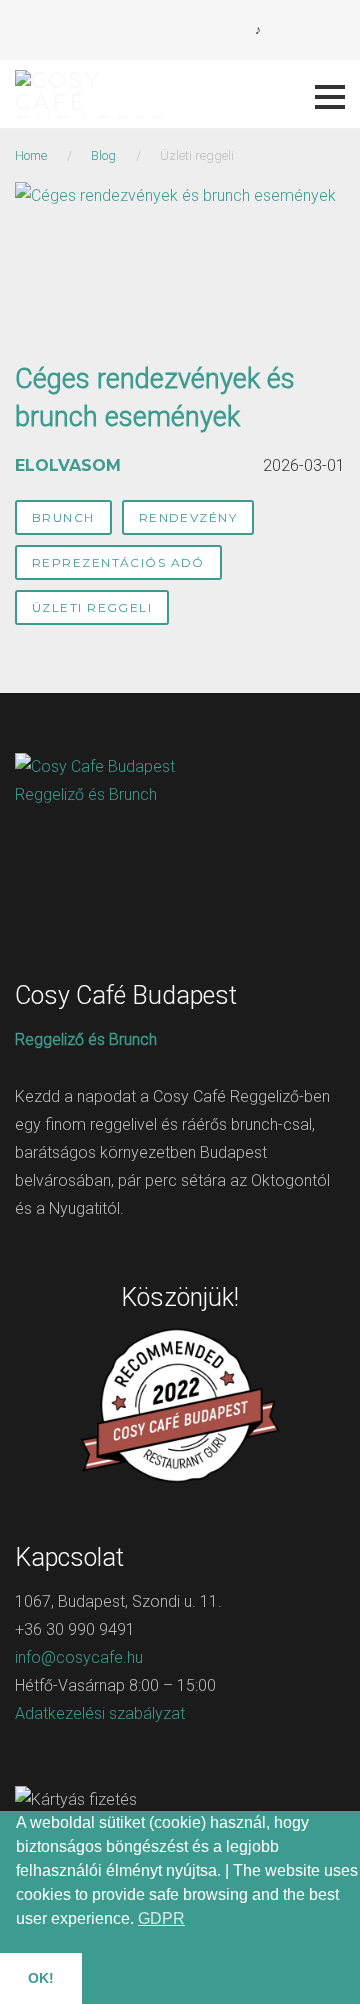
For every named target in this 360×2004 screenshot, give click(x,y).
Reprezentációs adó (118, 562)
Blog (103, 155)
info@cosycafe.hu (79, 1657)
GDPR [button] (161, 1918)
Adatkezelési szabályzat (100, 1713)
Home (31, 155)
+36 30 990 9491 (75, 1629)
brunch (63, 517)
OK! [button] (41, 1978)
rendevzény (188, 517)
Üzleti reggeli (92, 607)
